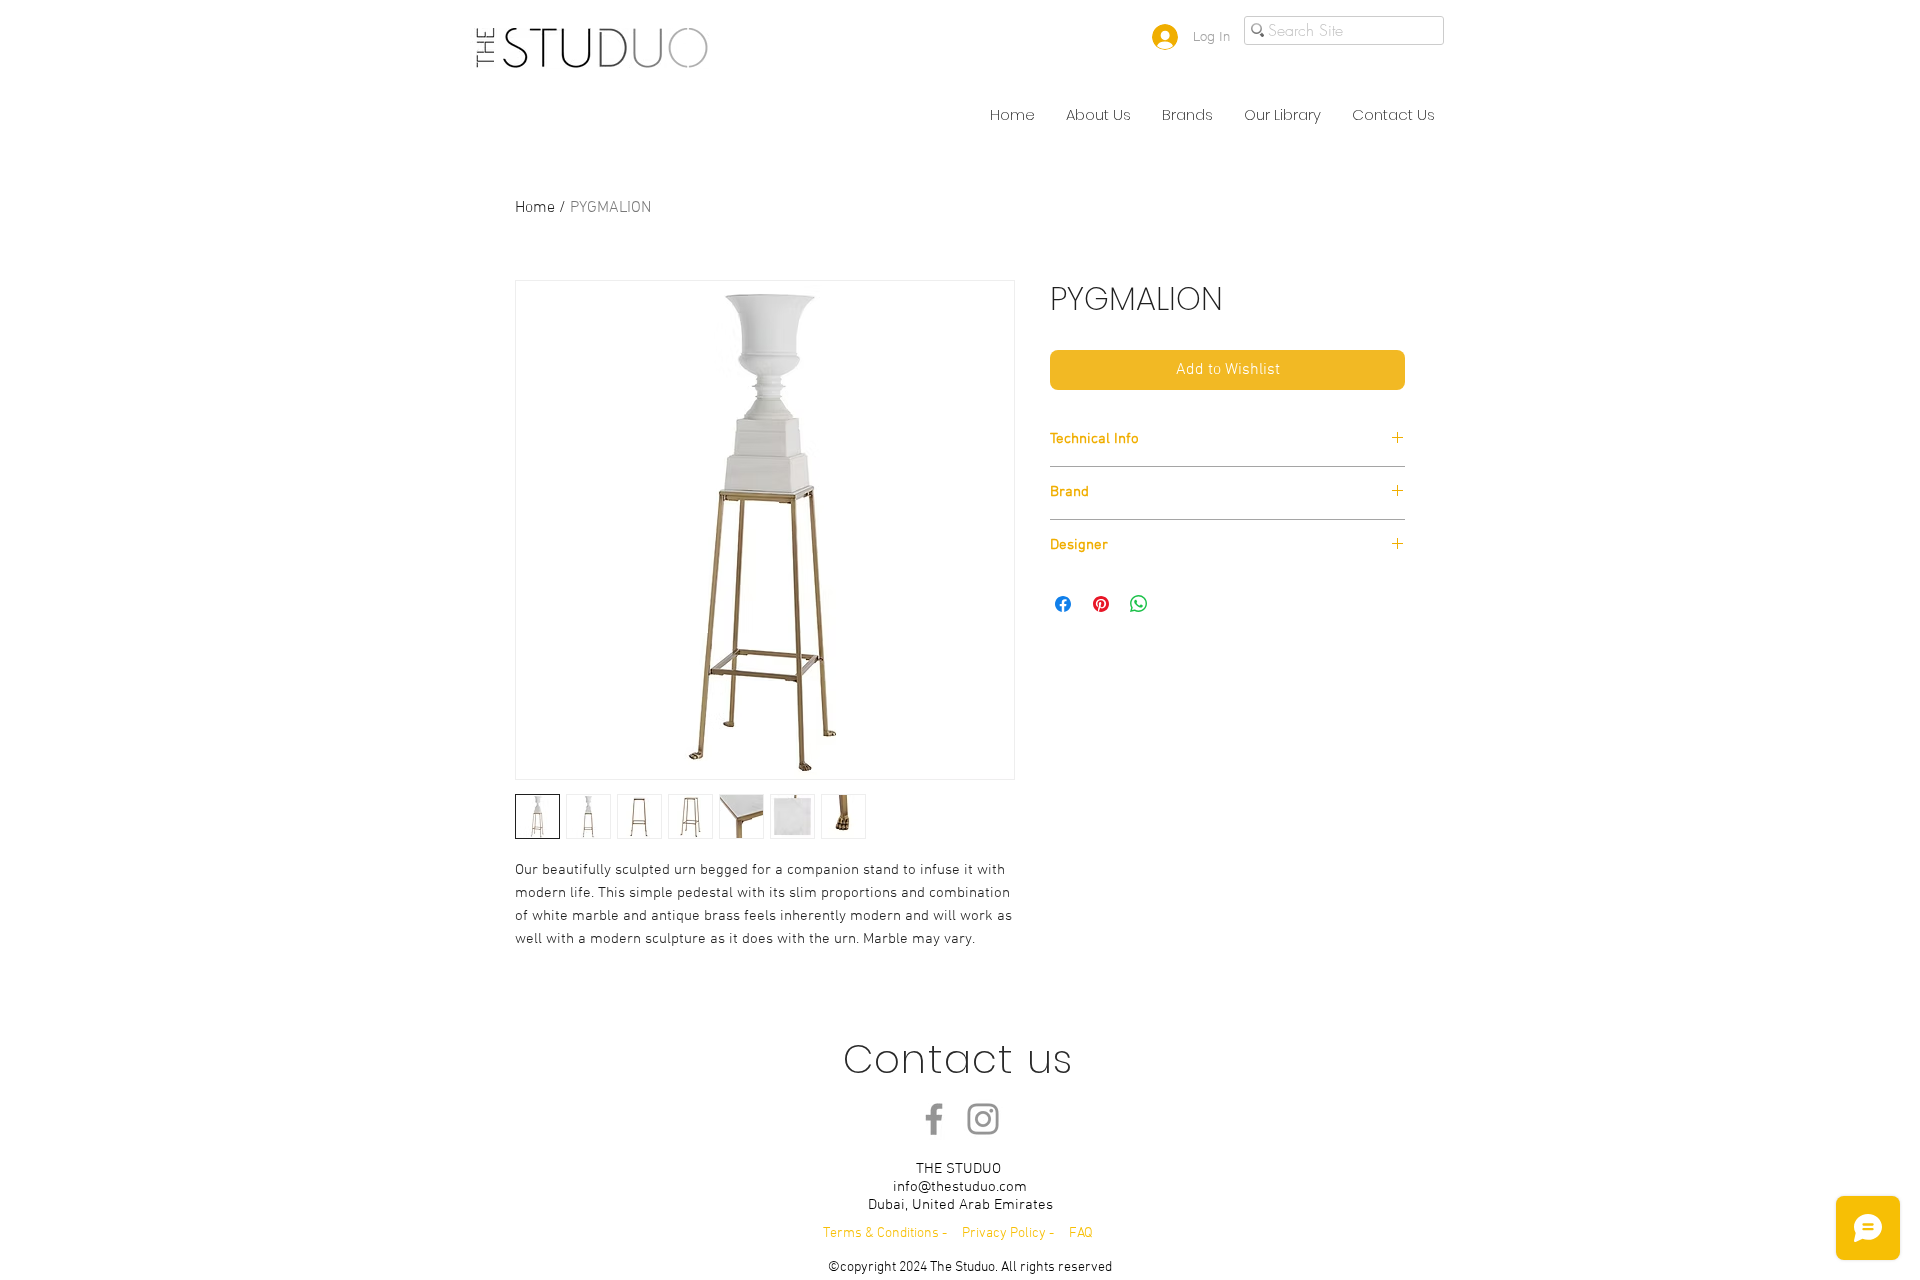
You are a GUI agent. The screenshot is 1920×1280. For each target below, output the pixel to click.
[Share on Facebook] (1063, 604)
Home (535, 208)
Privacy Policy (1005, 1233)
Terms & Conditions (881, 1233)
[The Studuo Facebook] (934, 1119)
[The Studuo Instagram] (983, 1119)
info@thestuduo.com (960, 1187)
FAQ (1081, 1233)
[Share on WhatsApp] (1139, 604)
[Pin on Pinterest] (1101, 604)
